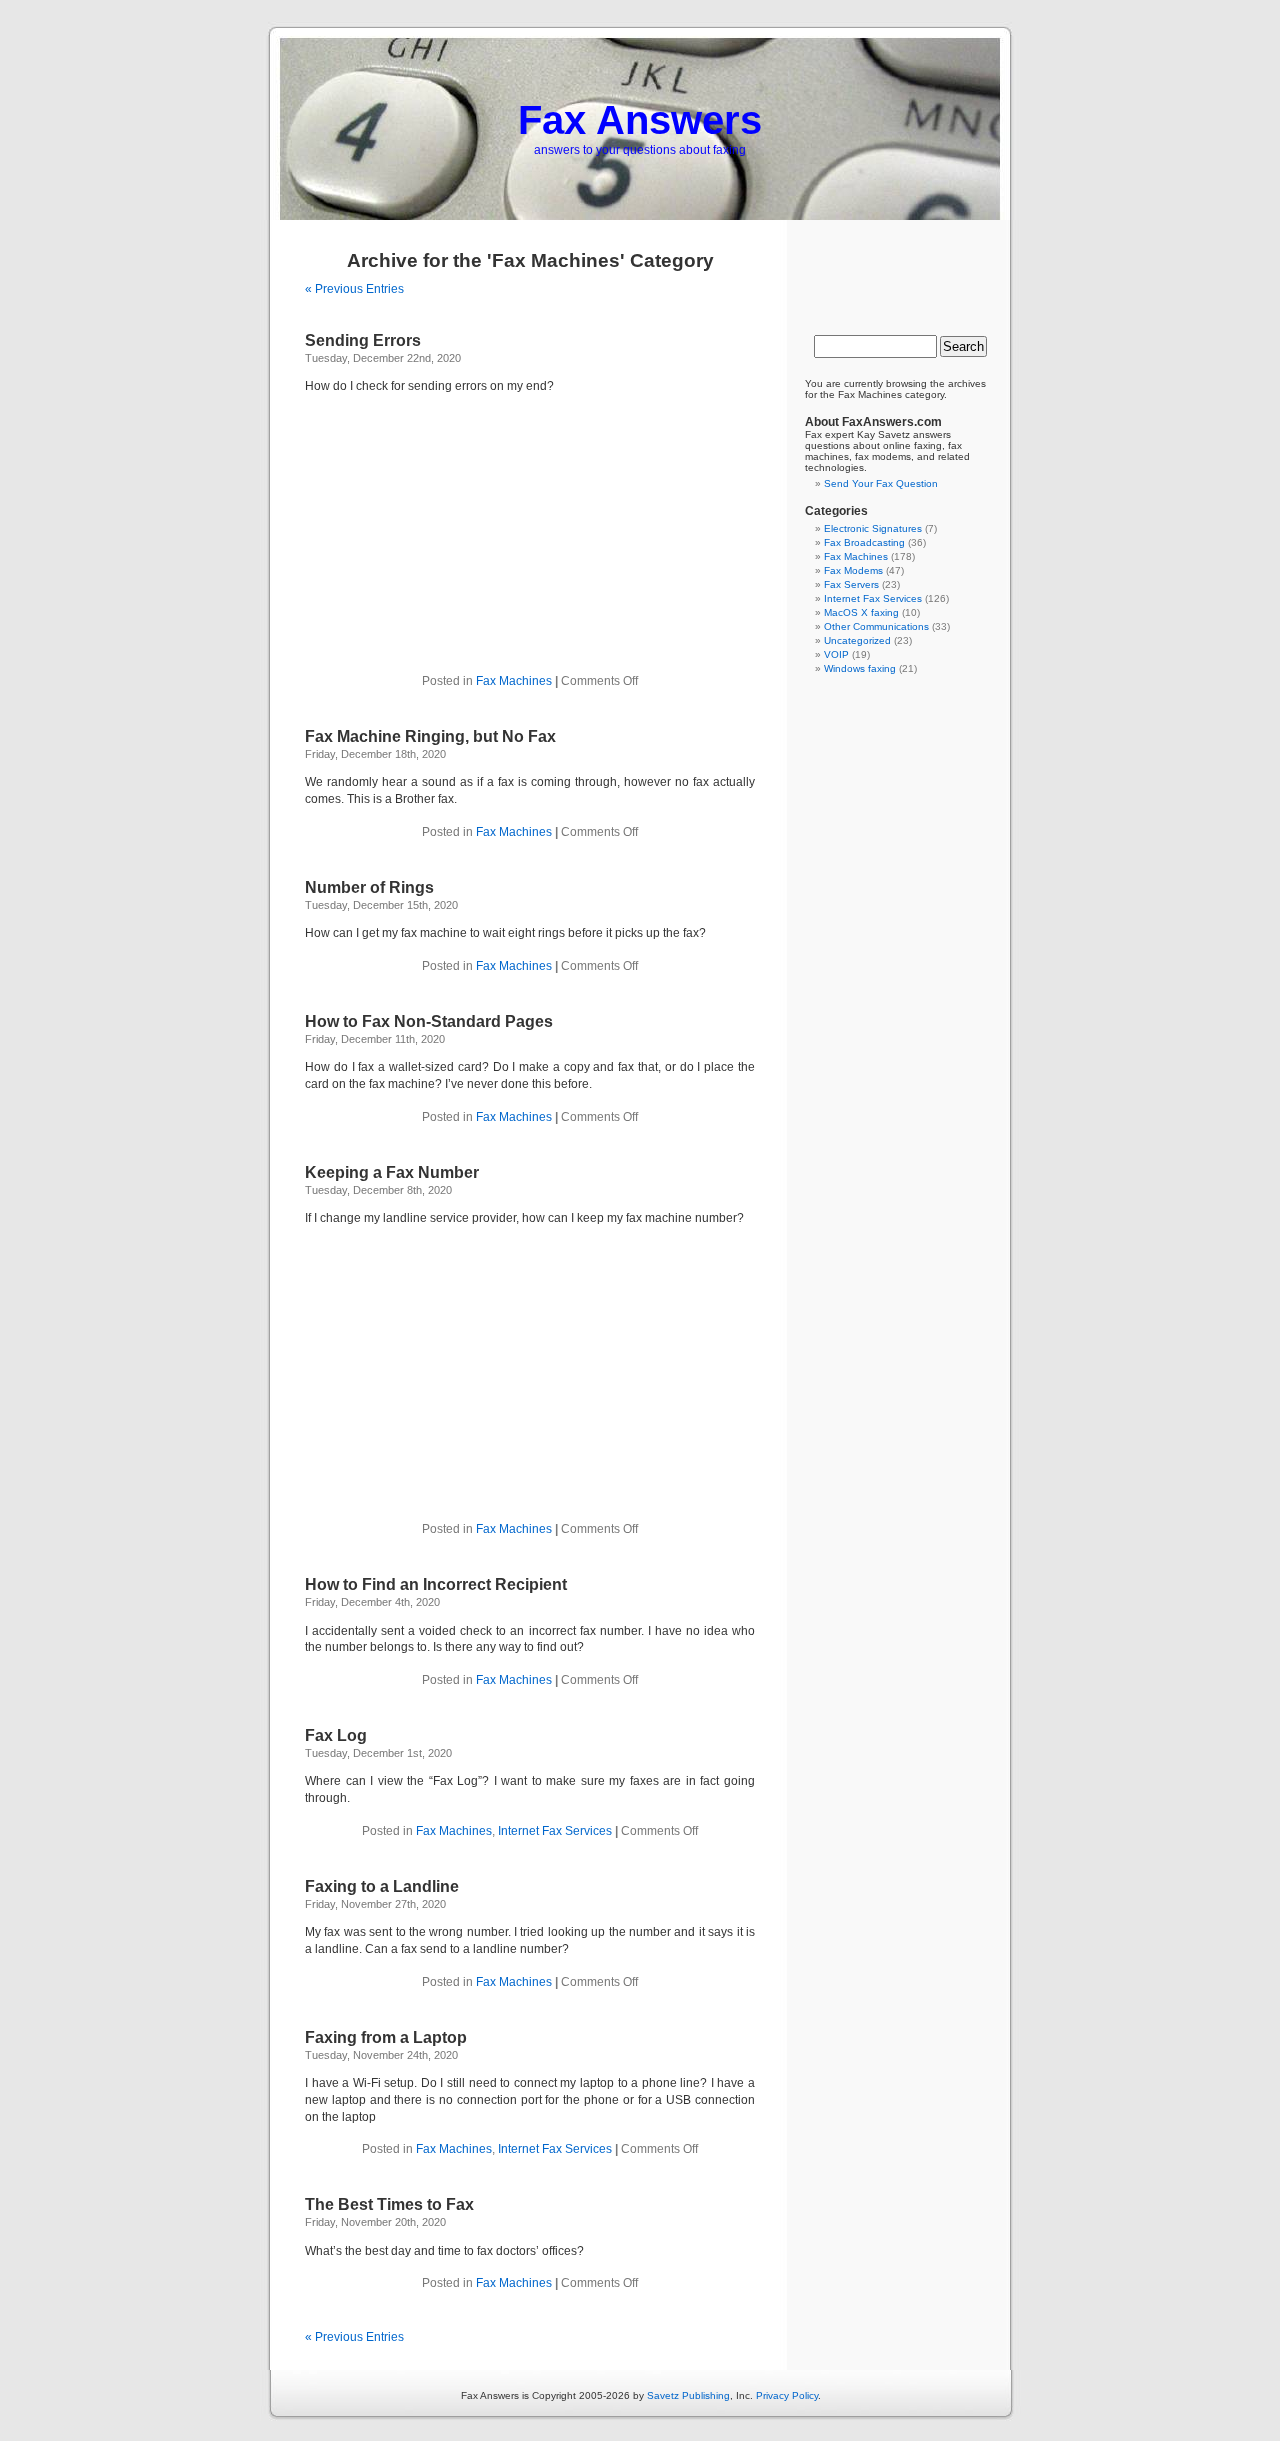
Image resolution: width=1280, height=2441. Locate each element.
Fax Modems (853, 570)
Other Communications (876, 626)
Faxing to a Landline (382, 1886)
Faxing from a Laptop (386, 2037)
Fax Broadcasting (864, 542)
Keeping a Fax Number (392, 1172)
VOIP (836, 654)
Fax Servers (851, 584)
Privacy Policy (787, 2395)
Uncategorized (857, 640)
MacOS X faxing (861, 612)
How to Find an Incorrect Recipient (436, 1584)
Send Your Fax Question (881, 483)
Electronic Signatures (873, 528)
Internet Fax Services (555, 1831)
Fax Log (336, 1735)
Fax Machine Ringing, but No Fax (430, 736)
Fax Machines (514, 681)
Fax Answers (640, 120)
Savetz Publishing (688, 2395)
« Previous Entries (354, 289)
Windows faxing (860, 668)
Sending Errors (363, 340)
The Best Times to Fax (389, 2204)
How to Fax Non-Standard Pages (429, 1021)
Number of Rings (369, 887)
